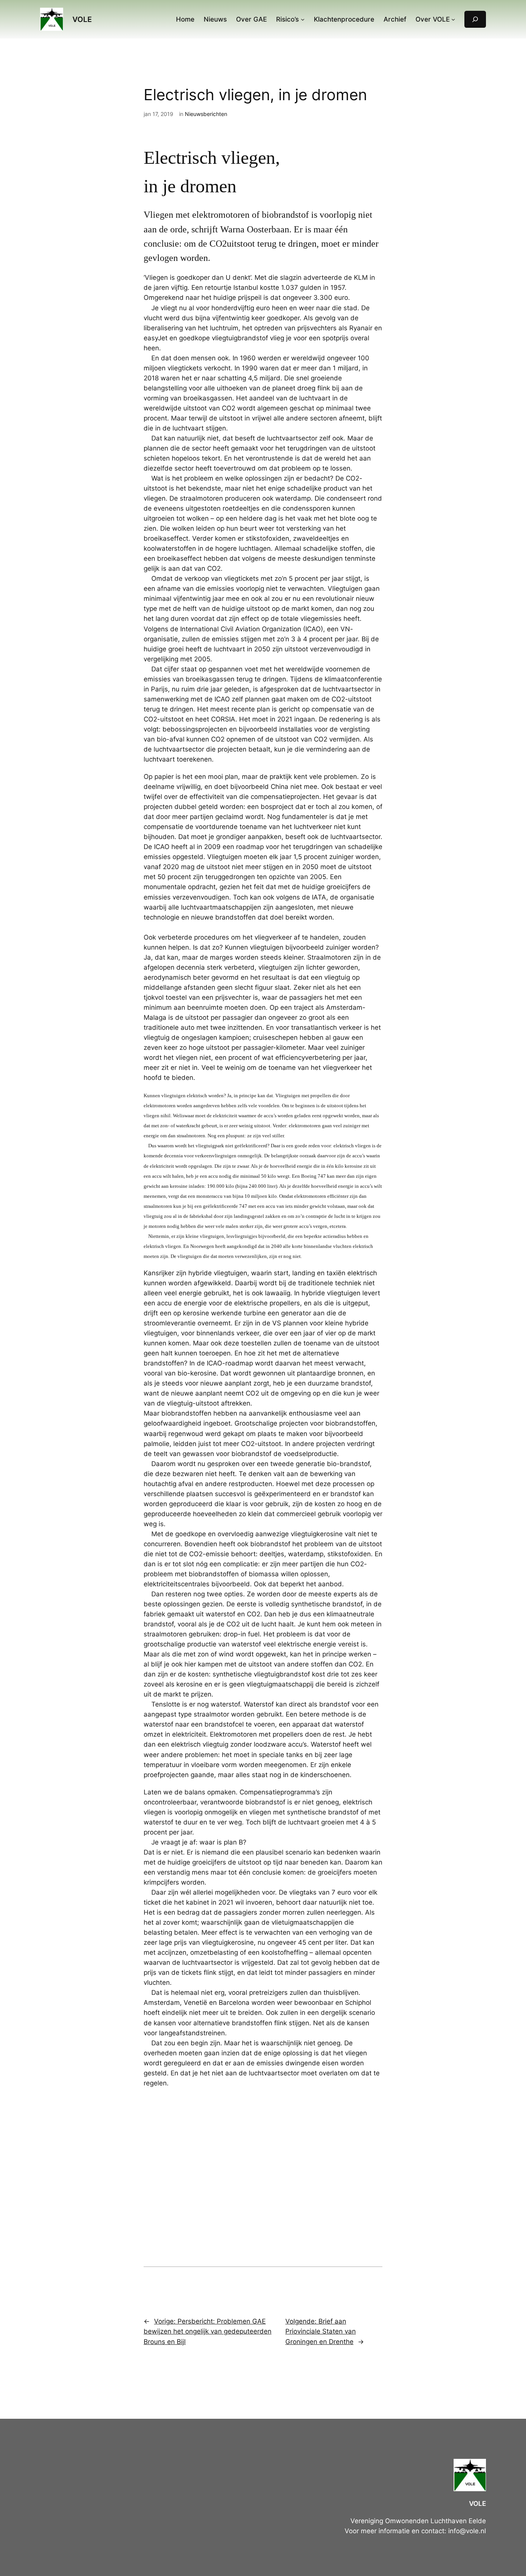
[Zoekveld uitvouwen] (475, 19)
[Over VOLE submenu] (453, 19)
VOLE (82, 19)
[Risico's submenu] (303, 19)
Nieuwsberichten (206, 114)
